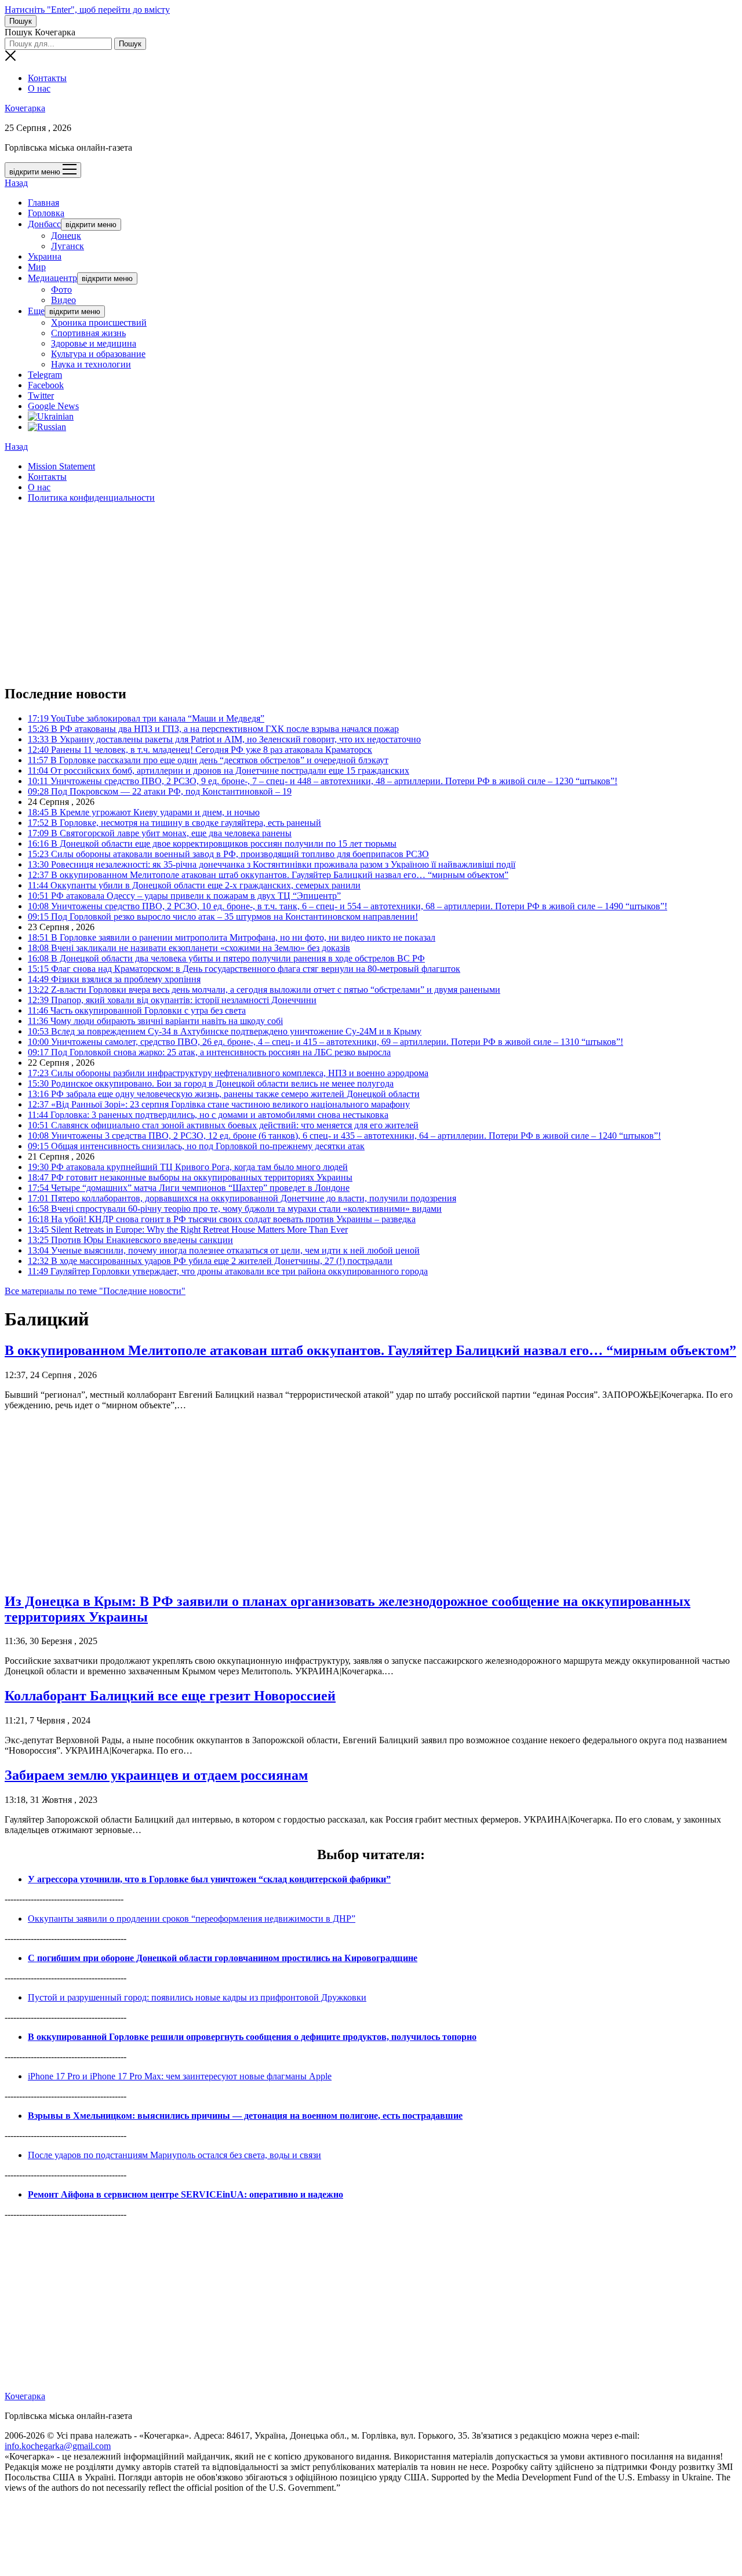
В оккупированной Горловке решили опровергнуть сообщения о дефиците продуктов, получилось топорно (252, 2037)
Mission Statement (61, 466)
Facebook (46, 385)
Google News (53, 406)
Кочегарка (25, 108)
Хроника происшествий (99, 323)
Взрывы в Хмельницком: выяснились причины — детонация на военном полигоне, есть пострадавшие (245, 2116)
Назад (16, 183)
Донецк (66, 236)
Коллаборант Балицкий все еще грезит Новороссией (170, 1696)
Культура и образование (98, 354)
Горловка (46, 213)
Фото (61, 289)
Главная (43, 203)
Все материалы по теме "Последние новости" (95, 1291)
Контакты (47, 78)
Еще (36, 311)
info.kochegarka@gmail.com (58, 2446)
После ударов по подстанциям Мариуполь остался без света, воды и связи (174, 2155)
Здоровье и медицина (94, 343)
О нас (39, 88)
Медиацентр (52, 278)
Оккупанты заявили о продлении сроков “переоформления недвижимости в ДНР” (192, 1919)
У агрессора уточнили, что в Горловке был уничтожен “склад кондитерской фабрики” (209, 1879)
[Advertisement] (352, 593)
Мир (37, 267)
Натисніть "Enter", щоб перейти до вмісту (87, 10)
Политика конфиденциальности (91, 498)
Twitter (41, 396)
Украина (45, 256)
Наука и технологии (91, 364)
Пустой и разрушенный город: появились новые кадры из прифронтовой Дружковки (197, 1997)
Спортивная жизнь (88, 333)
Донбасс (44, 224)
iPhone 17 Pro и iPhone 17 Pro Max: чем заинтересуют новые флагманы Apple (180, 2076)
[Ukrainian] (51, 416)
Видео (63, 300)
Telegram (45, 375)
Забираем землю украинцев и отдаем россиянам (156, 1775)
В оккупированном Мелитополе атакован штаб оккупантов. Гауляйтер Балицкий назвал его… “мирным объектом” (370, 1350)
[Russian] (47, 427)
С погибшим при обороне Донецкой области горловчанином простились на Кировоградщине (223, 1958)
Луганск (68, 246)
